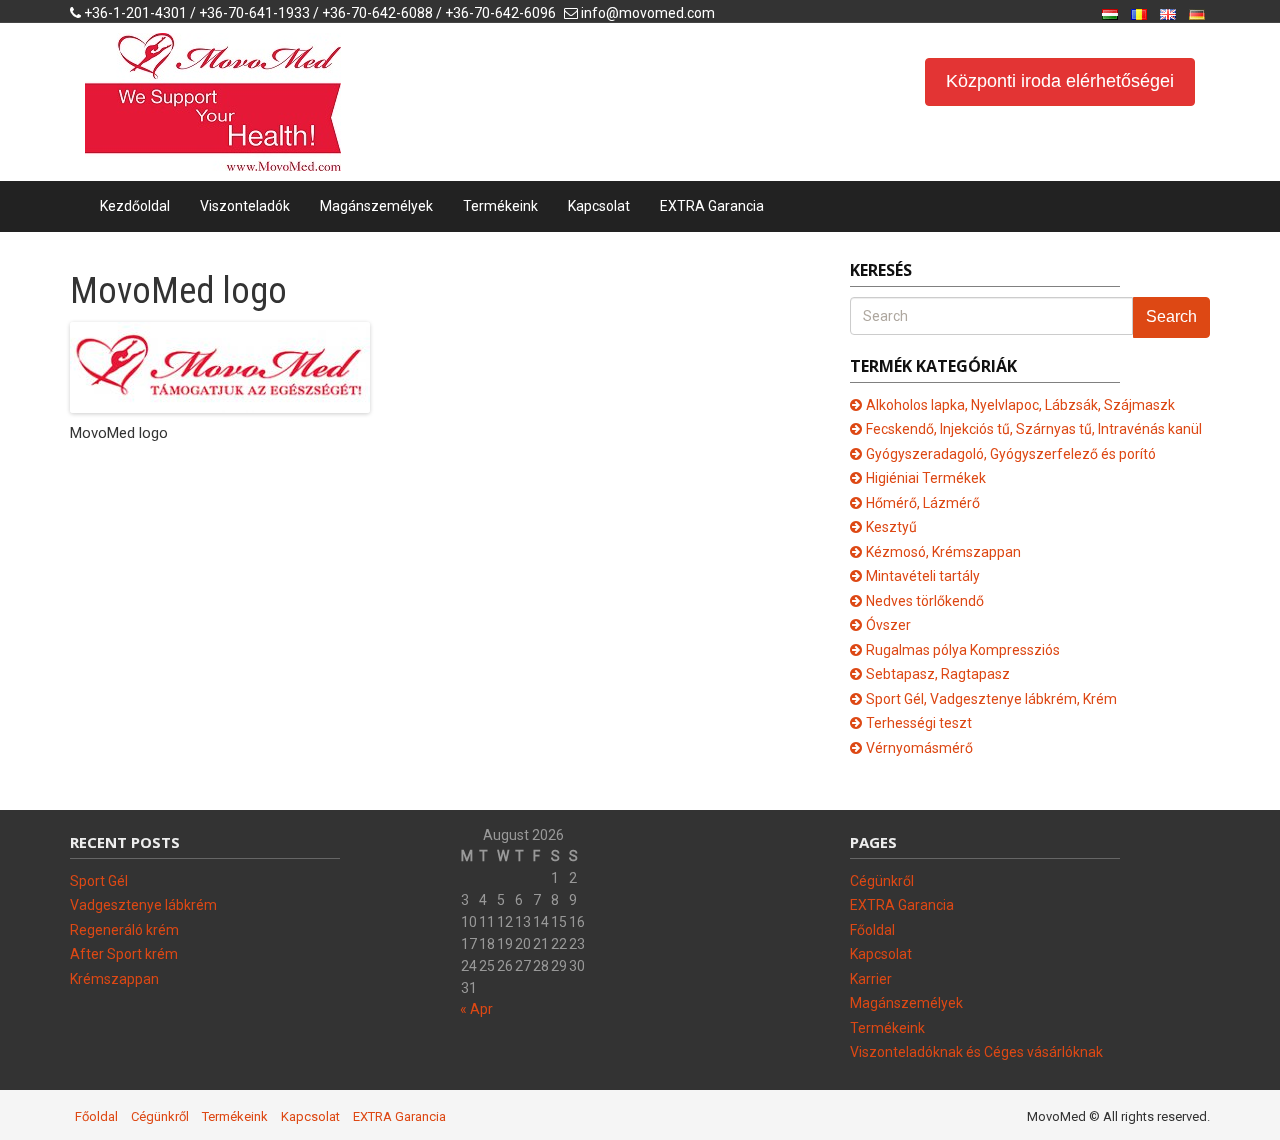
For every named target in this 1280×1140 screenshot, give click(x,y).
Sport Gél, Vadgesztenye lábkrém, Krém (991, 699)
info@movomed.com (648, 13)
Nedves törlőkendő (925, 601)
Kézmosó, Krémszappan (943, 552)
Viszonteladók (245, 206)
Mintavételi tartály (923, 576)
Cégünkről (882, 881)
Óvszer (888, 625)
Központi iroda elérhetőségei (1060, 81)
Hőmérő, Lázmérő (923, 503)
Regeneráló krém (124, 930)
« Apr (476, 1009)
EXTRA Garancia (712, 206)
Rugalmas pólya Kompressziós (963, 650)
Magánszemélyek (376, 206)
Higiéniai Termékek (926, 478)
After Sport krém (124, 954)
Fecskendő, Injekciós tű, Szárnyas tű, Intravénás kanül (1034, 429)
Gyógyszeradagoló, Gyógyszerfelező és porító (1011, 454)
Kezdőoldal (135, 206)
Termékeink (500, 206)
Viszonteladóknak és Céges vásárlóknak (976, 1052)
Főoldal (872, 930)
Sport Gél (99, 881)
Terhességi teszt (919, 723)
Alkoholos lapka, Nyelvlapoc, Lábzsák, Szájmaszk (1020, 405)
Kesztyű (891, 527)
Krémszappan (114, 979)
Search (1171, 316)
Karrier (871, 979)
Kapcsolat (599, 206)
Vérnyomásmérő (919, 748)
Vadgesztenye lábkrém (143, 905)
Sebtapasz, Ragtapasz (938, 674)
